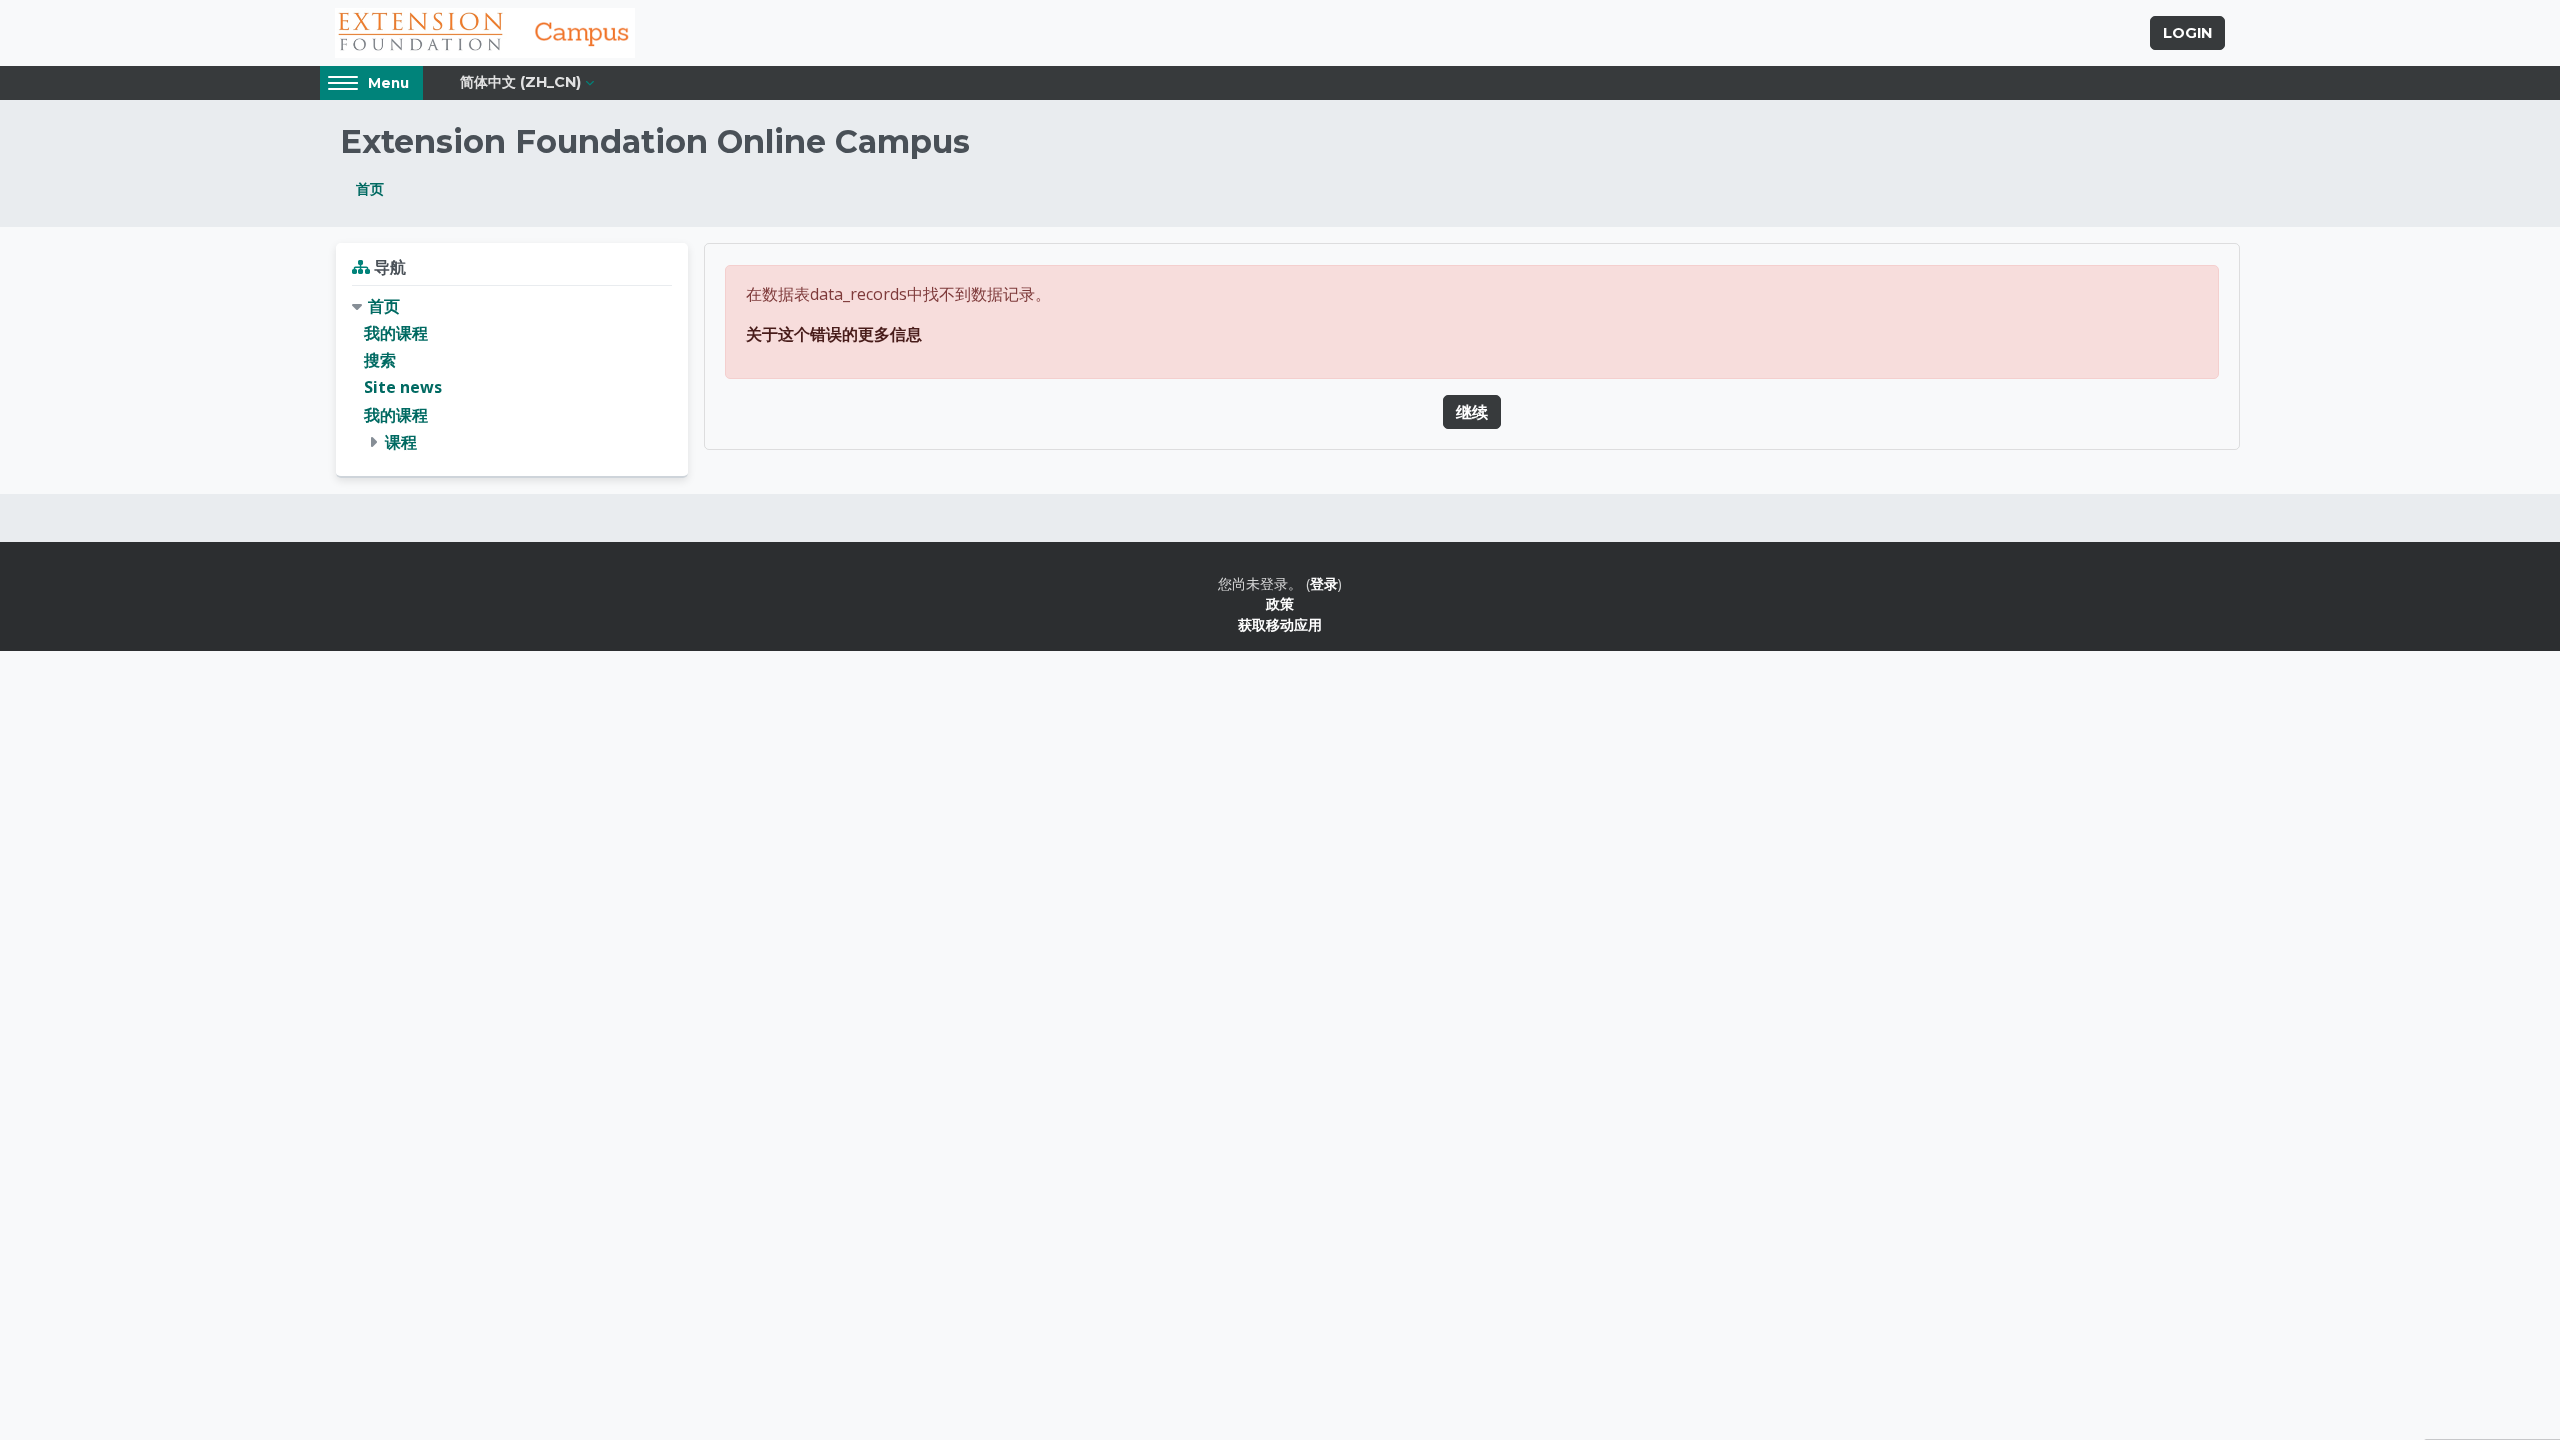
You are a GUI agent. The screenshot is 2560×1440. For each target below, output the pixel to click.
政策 (1280, 603)
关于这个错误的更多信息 (834, 334)
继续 (1472, 412)
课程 (401, 442)
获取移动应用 (1280, 624)
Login (2187, 33)
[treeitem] (512, 374)
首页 (370, 188)
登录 (1324, 583)
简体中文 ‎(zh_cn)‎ (520, 82)
